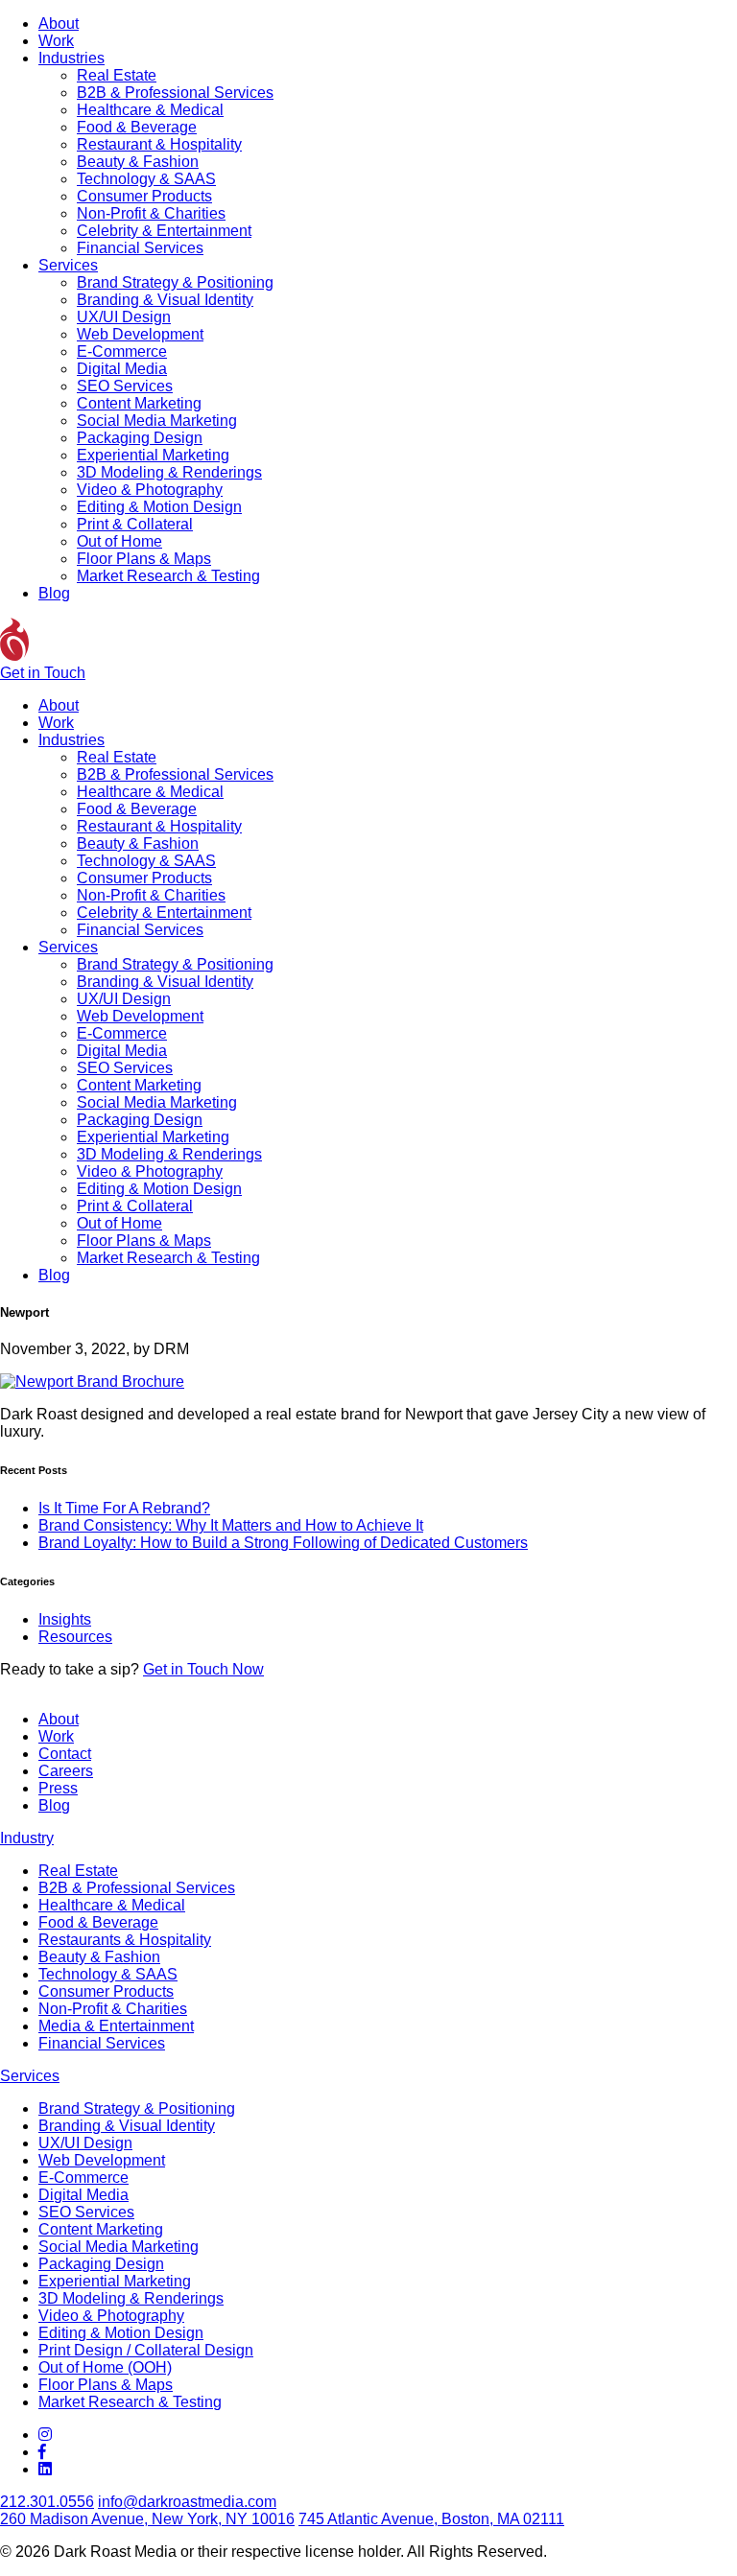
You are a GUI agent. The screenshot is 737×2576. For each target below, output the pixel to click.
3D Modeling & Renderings (169, 472)
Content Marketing (139, 403)
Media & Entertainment (116, 2026)
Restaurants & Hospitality (125, 1940)
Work (56, 41)
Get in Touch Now (203, 1669)
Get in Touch (43, 673)
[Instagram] (45, 2435)
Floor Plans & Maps (144, 559)
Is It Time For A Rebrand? (124, 1508)
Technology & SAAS (146, 179)
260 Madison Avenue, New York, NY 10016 (147, 2519)
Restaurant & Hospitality (159, 144)
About (59, 23)
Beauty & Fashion (138, 162)
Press (58, 1788)
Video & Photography (150, 490)
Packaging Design (140, 438)
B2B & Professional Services (175, 93)
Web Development (140, 334)
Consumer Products (144, 196)
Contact (65, 1754)
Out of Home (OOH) (105, 2367)
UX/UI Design (124, 317)
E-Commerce (122, 351)
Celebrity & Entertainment (164, 231)
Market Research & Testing (168, 576)
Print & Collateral (135, 524)
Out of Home (119, 541)
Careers (66, 1771)
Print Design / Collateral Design (146, 2350)
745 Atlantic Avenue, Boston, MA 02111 (431, 2519)
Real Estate (117, 75)
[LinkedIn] (45, 2469)
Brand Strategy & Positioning (175, 282)
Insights (65, 1619)
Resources (75, 1637)
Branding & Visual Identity (165, 300)
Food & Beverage (137, 127)
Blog (54, 593)
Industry (27, 1838)
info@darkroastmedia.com (187, 2502)
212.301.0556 (47, 2502)
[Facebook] (42, 2452)
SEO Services (125, 386)
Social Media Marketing (157, 421)
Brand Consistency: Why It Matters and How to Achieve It (231, 1525)
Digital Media (122, 369)
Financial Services (140, 248)
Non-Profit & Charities (151, 213)
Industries (71, 58)
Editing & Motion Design (159, 507)
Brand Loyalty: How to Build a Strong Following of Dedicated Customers (283, 1543)
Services (68, 265)
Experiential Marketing (153, 455)
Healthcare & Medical (150, 110)
